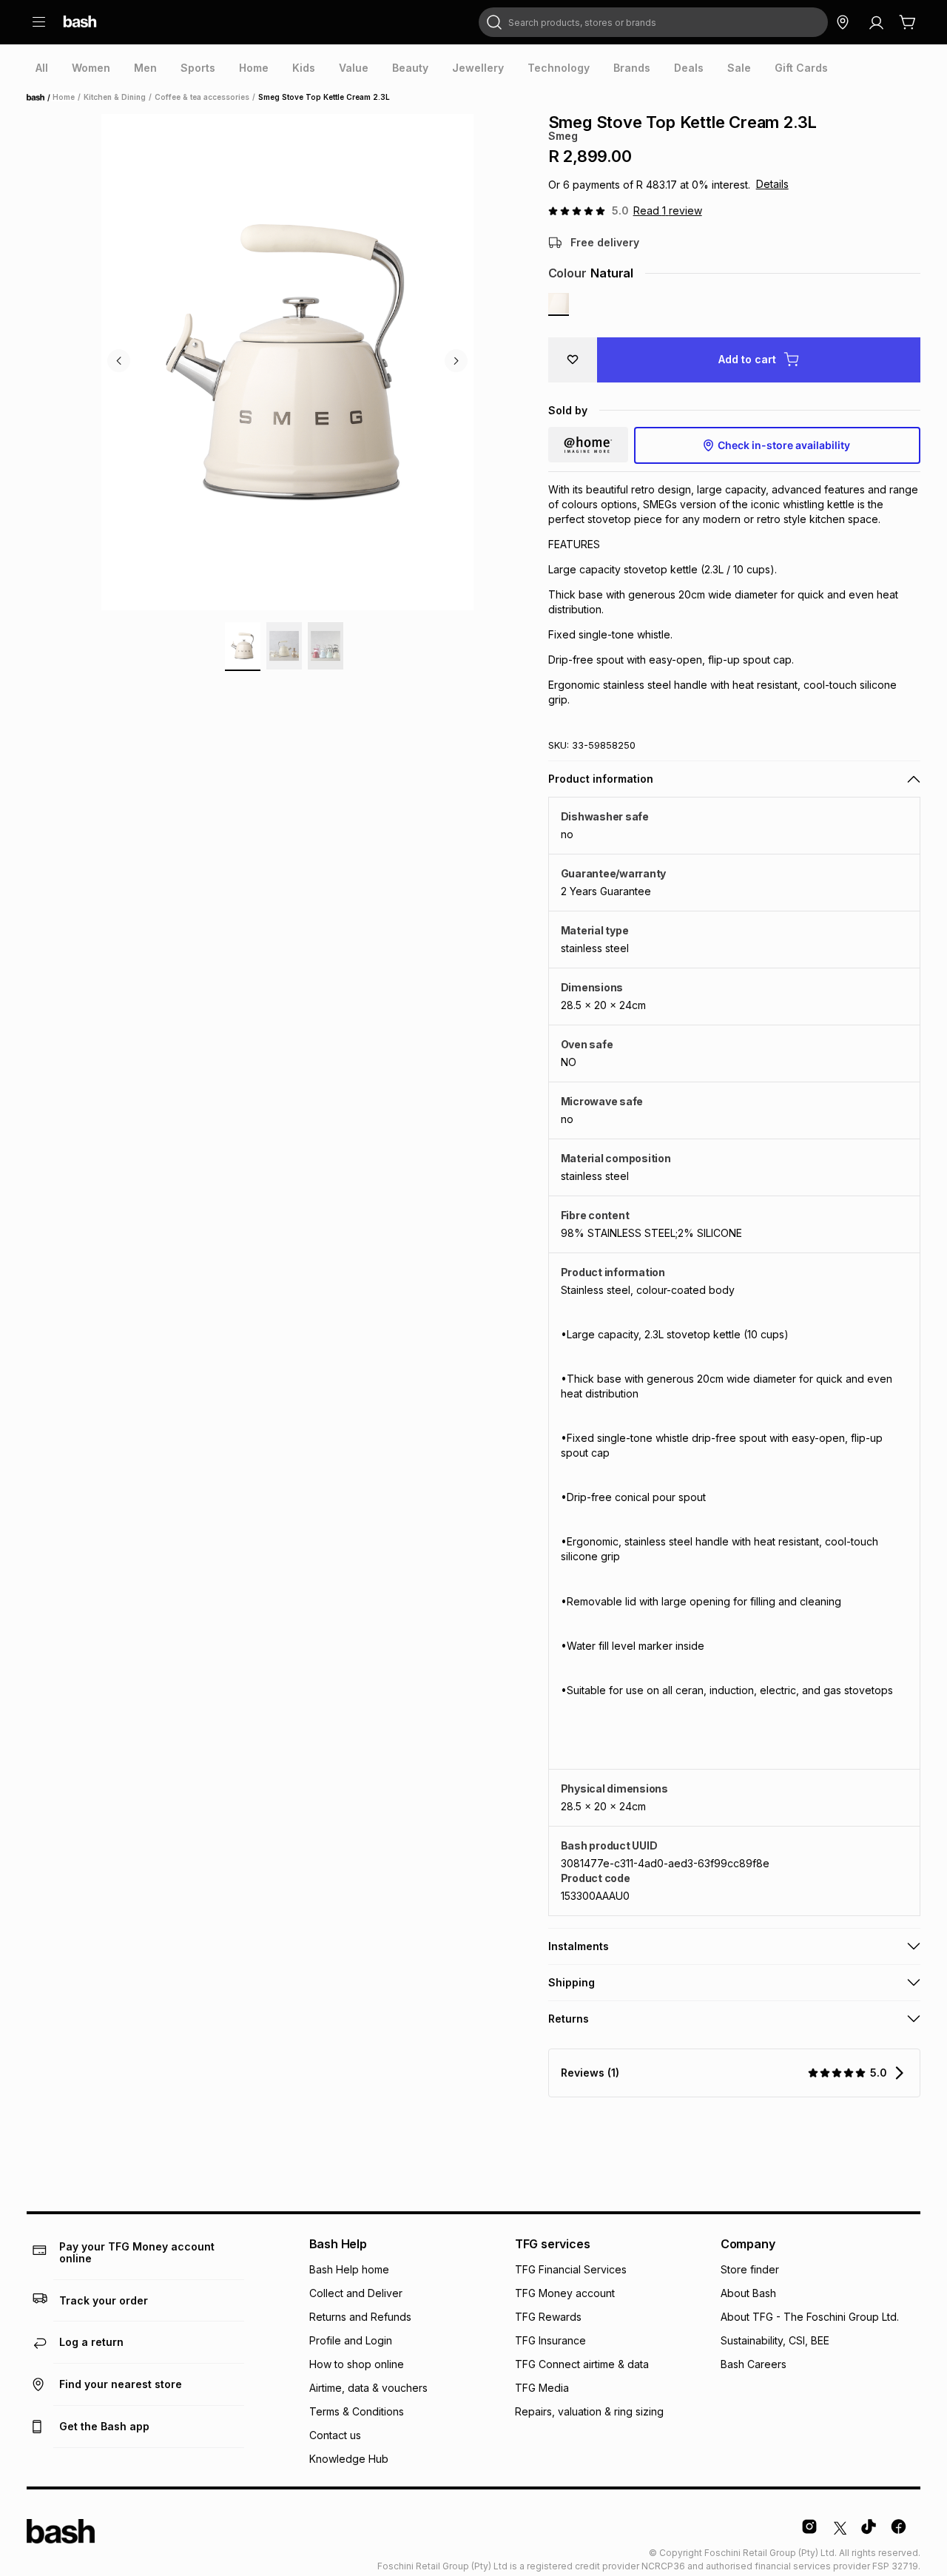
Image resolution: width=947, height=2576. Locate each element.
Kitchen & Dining (115, 97)
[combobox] (653, 22)
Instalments (579, 1946)
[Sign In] (876, 22)
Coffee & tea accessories (202, 97)
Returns (569, 2019)
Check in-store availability (784, 445)
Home (40, 98)
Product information (601, 779)
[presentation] (42, 68)
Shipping (572, 1982)
